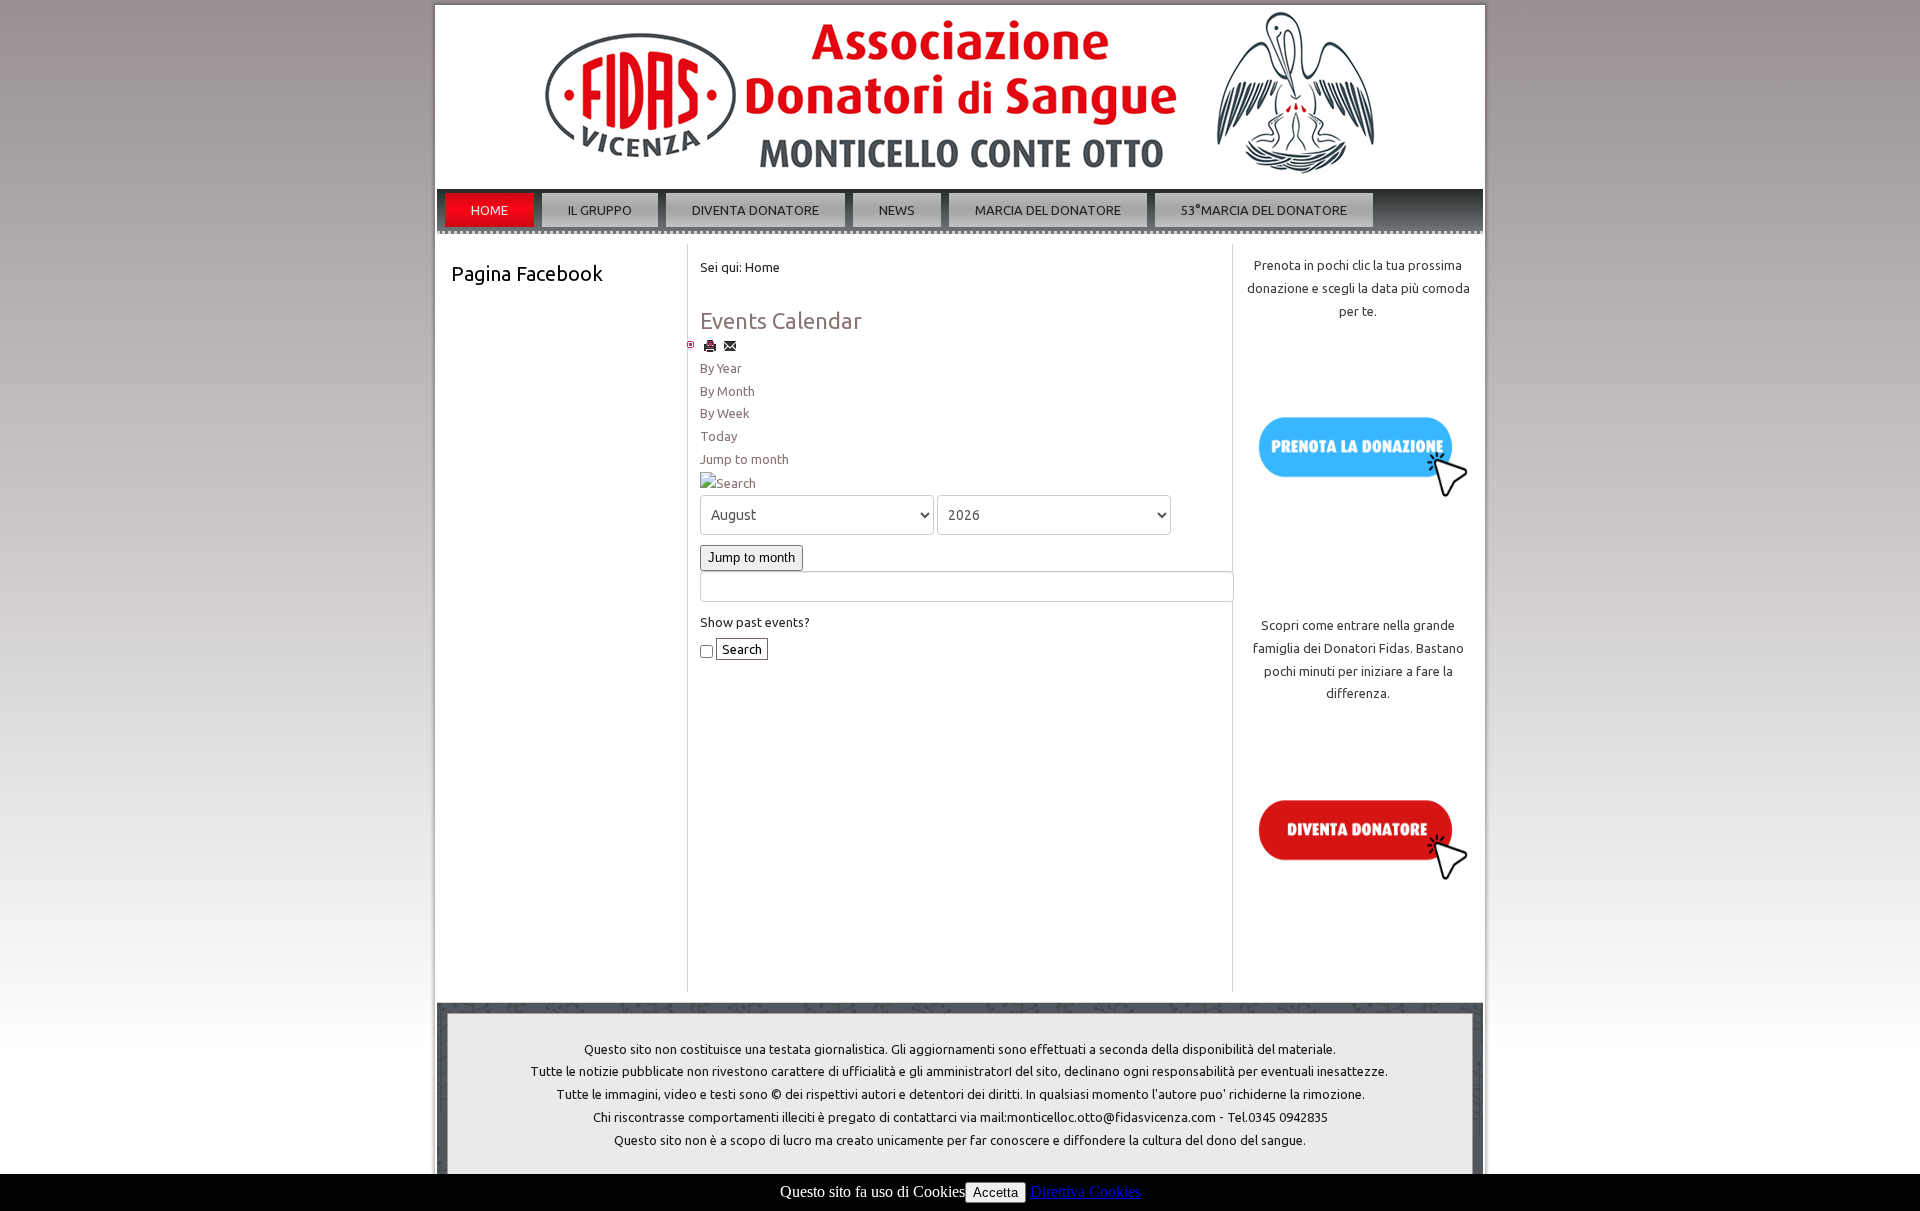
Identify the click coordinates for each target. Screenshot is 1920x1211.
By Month (727, 391)
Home (489, 210)
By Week (725, 413)
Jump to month (744, 459)
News (897, 210)
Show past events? (755, 622)
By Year (721, 368)
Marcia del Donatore (1048, 210)
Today (718, 436)
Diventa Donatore (755, 210)
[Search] (728, 482)
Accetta (995, 1192)
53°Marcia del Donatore (1264, 210)
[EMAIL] (730, 345)
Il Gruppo (600, 210)
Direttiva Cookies (1085, 1191)
